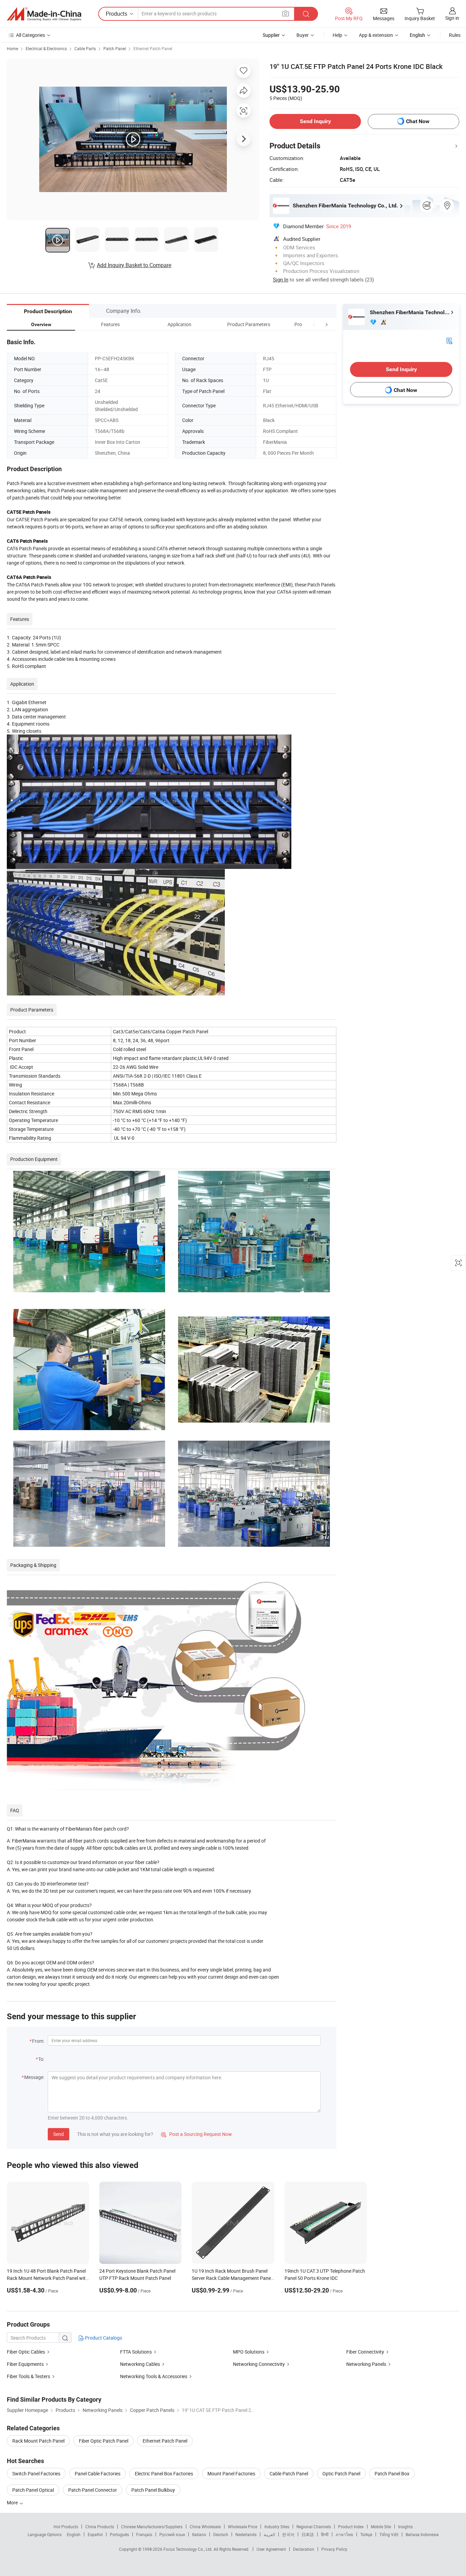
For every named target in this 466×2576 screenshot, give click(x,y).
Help (337, 35)
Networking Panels (366, 2364)
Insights (405, 2527)
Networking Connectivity (259, 2364)
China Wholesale (205, 2527)
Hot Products (66, 2527)
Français (144, 2534)
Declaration (304, 2549)
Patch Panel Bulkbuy (153, 2490)
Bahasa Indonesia (422, 2534)
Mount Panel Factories (231, 2473)
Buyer (303, 35)
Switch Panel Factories (36, 2473)
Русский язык (172, 2534)
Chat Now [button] (418, 121)
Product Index (351, 2527)
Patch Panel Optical (33, 2490)
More (13, 2502)
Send (59, 2134)
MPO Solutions (249, 2352)
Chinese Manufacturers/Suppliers (152, 2527)
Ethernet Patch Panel (153, 48)
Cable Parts (85, 48)
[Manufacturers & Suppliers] (44, 14)
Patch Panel (115, 48)
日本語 (308, 2534)
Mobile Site (381, 2527)
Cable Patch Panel (289, 2473)
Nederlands (246, 2534)
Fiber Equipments (25, 2364)
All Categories (31, 35)
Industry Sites (277, 2527)
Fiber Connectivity (365, 2352)
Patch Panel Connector (93, 2490)
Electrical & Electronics (46, 48)
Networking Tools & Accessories (154, 2376)
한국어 (288, 2534)
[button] (314, 324)
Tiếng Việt (389, 2534)
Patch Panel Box (392, 2473)
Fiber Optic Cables (26, 2352)
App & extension (376, 35)
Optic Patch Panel (341, 2473)
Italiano (199, 2534)
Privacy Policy (334, 2549)
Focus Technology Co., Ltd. (188, 2549)
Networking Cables (140, 2364)
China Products (100, 2527)
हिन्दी (325, 2534)
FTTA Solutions (136, 2352)
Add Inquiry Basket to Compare (134, 265)
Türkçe (366, 2534)
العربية (269, 2534)
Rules (455, 35)
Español (95, 2534)
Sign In (281, 279)
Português (119, 2534)
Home (12, 48)
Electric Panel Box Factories (164, 2473)
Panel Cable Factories (98, 2473)
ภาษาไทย (344, 2534)
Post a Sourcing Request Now (196, 2134)
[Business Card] (449, 340)
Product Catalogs (103, 2338)
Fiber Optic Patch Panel (104, 2441)
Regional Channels (314, 2527)
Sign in (452, 18)
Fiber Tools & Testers (28, 2376)
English (74, 2534)
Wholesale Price (243, 2527)
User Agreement (271, 2549)
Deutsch (221, 2534)
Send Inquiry (315, 121)
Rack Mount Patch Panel (38, 2441)
